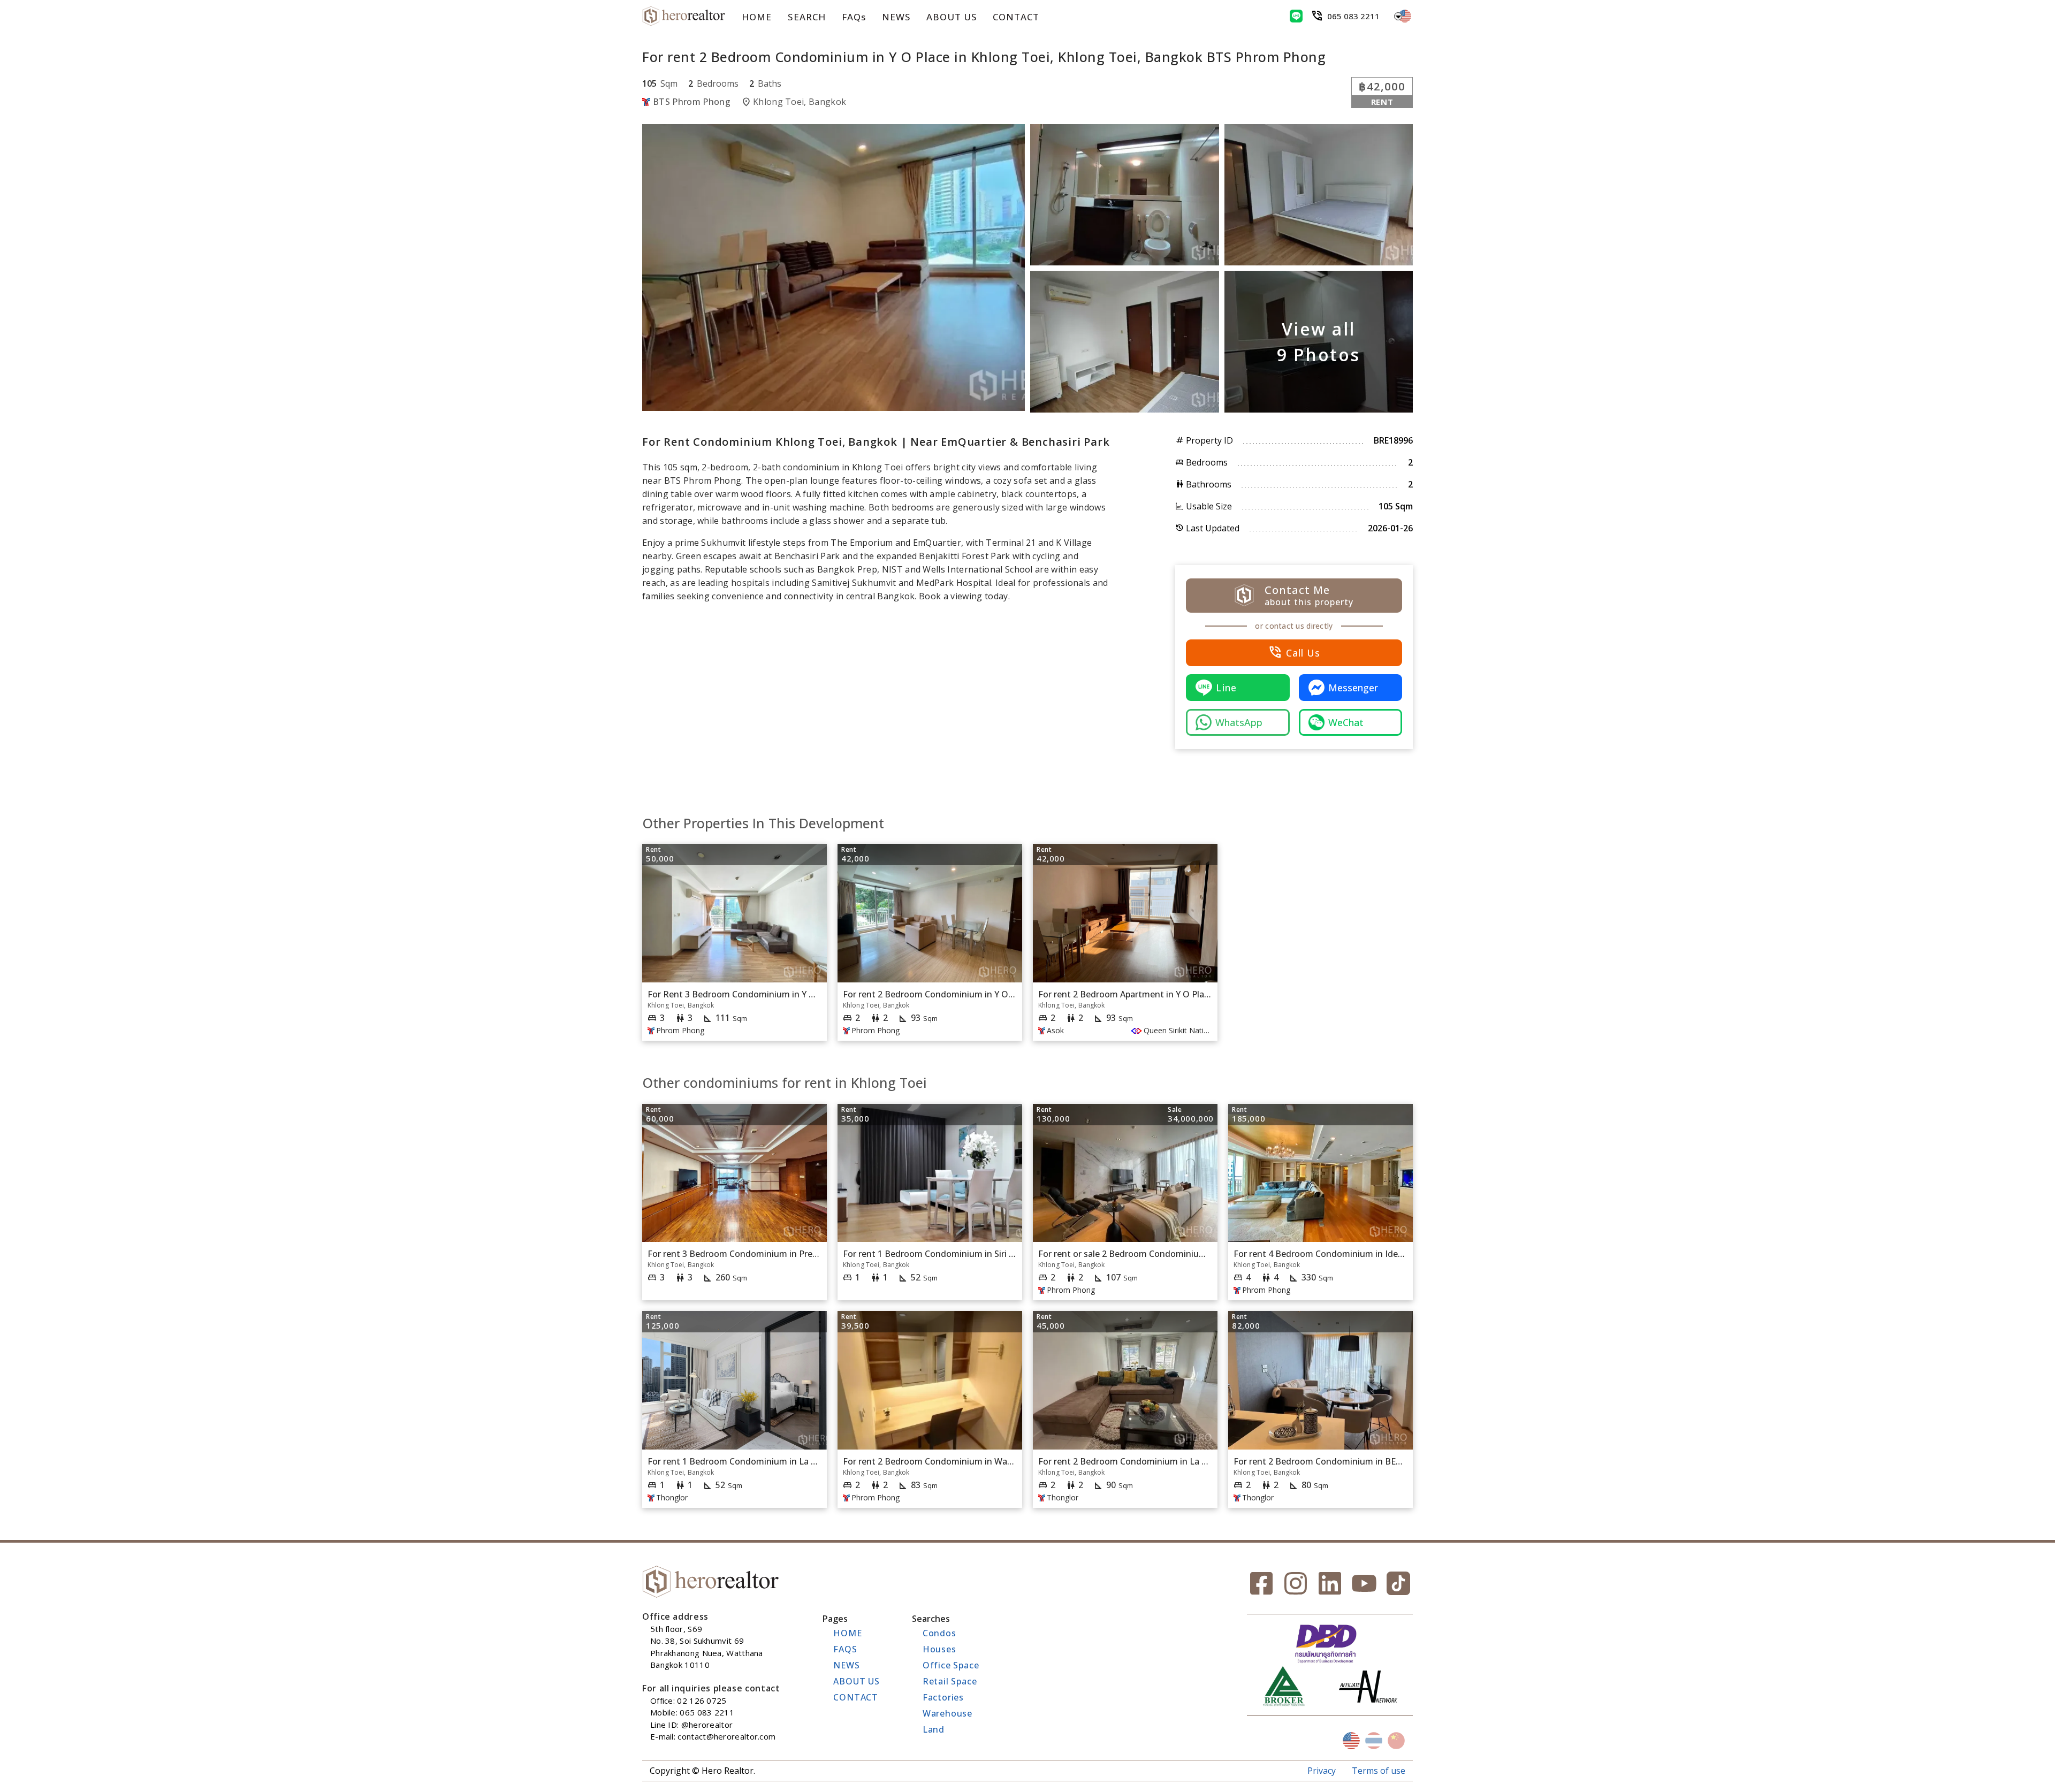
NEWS (896, 17)
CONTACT (1016, 17)
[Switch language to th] (1374, 1741)
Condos (939, 1633)
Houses (939, 1649)
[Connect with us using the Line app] (1296, 16)
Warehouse (947, 1713)
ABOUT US (952, 17)
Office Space (951, 1665)
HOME (757, 17)
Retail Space (950, 1681)
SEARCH (806, 17)
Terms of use (1379, 1771)
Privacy (1322, 1771)
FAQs (854, 17)
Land (934, 1729)
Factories (943, 1697)
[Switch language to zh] (1396, 1741)
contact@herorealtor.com (726, 1736)
